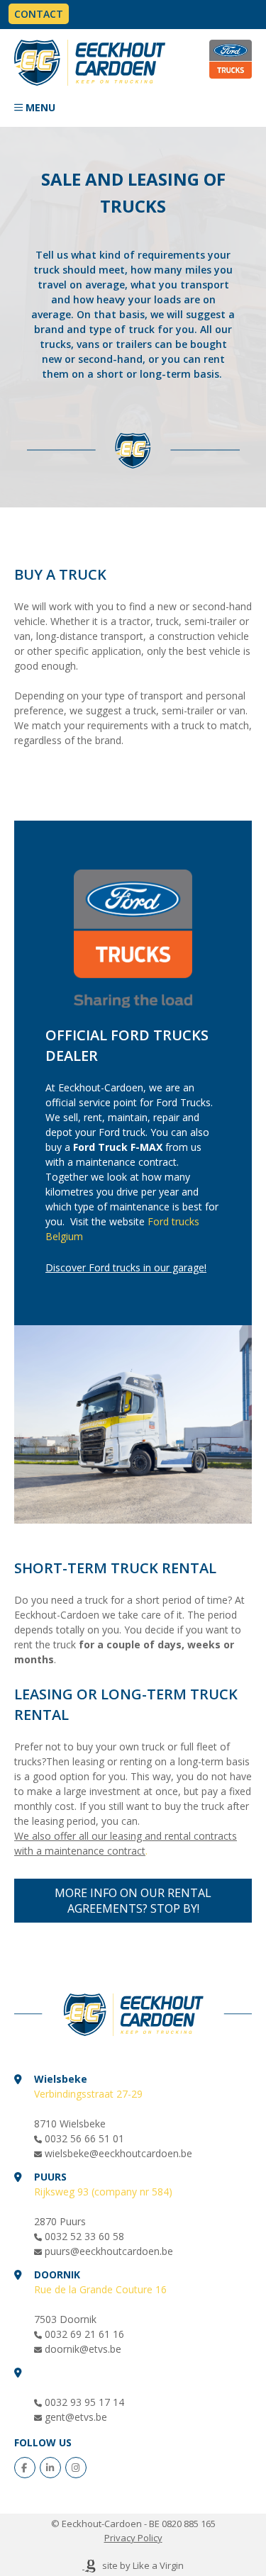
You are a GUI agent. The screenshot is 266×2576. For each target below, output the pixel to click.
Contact (39, 14)
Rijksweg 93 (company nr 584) (103, 2192)
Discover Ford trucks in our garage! (126, 1267)
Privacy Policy (133, 2538)
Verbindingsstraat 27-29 (88, 2094)
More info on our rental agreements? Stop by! (133, 1901)
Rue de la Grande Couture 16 (100, 2289)
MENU (40, 107)
